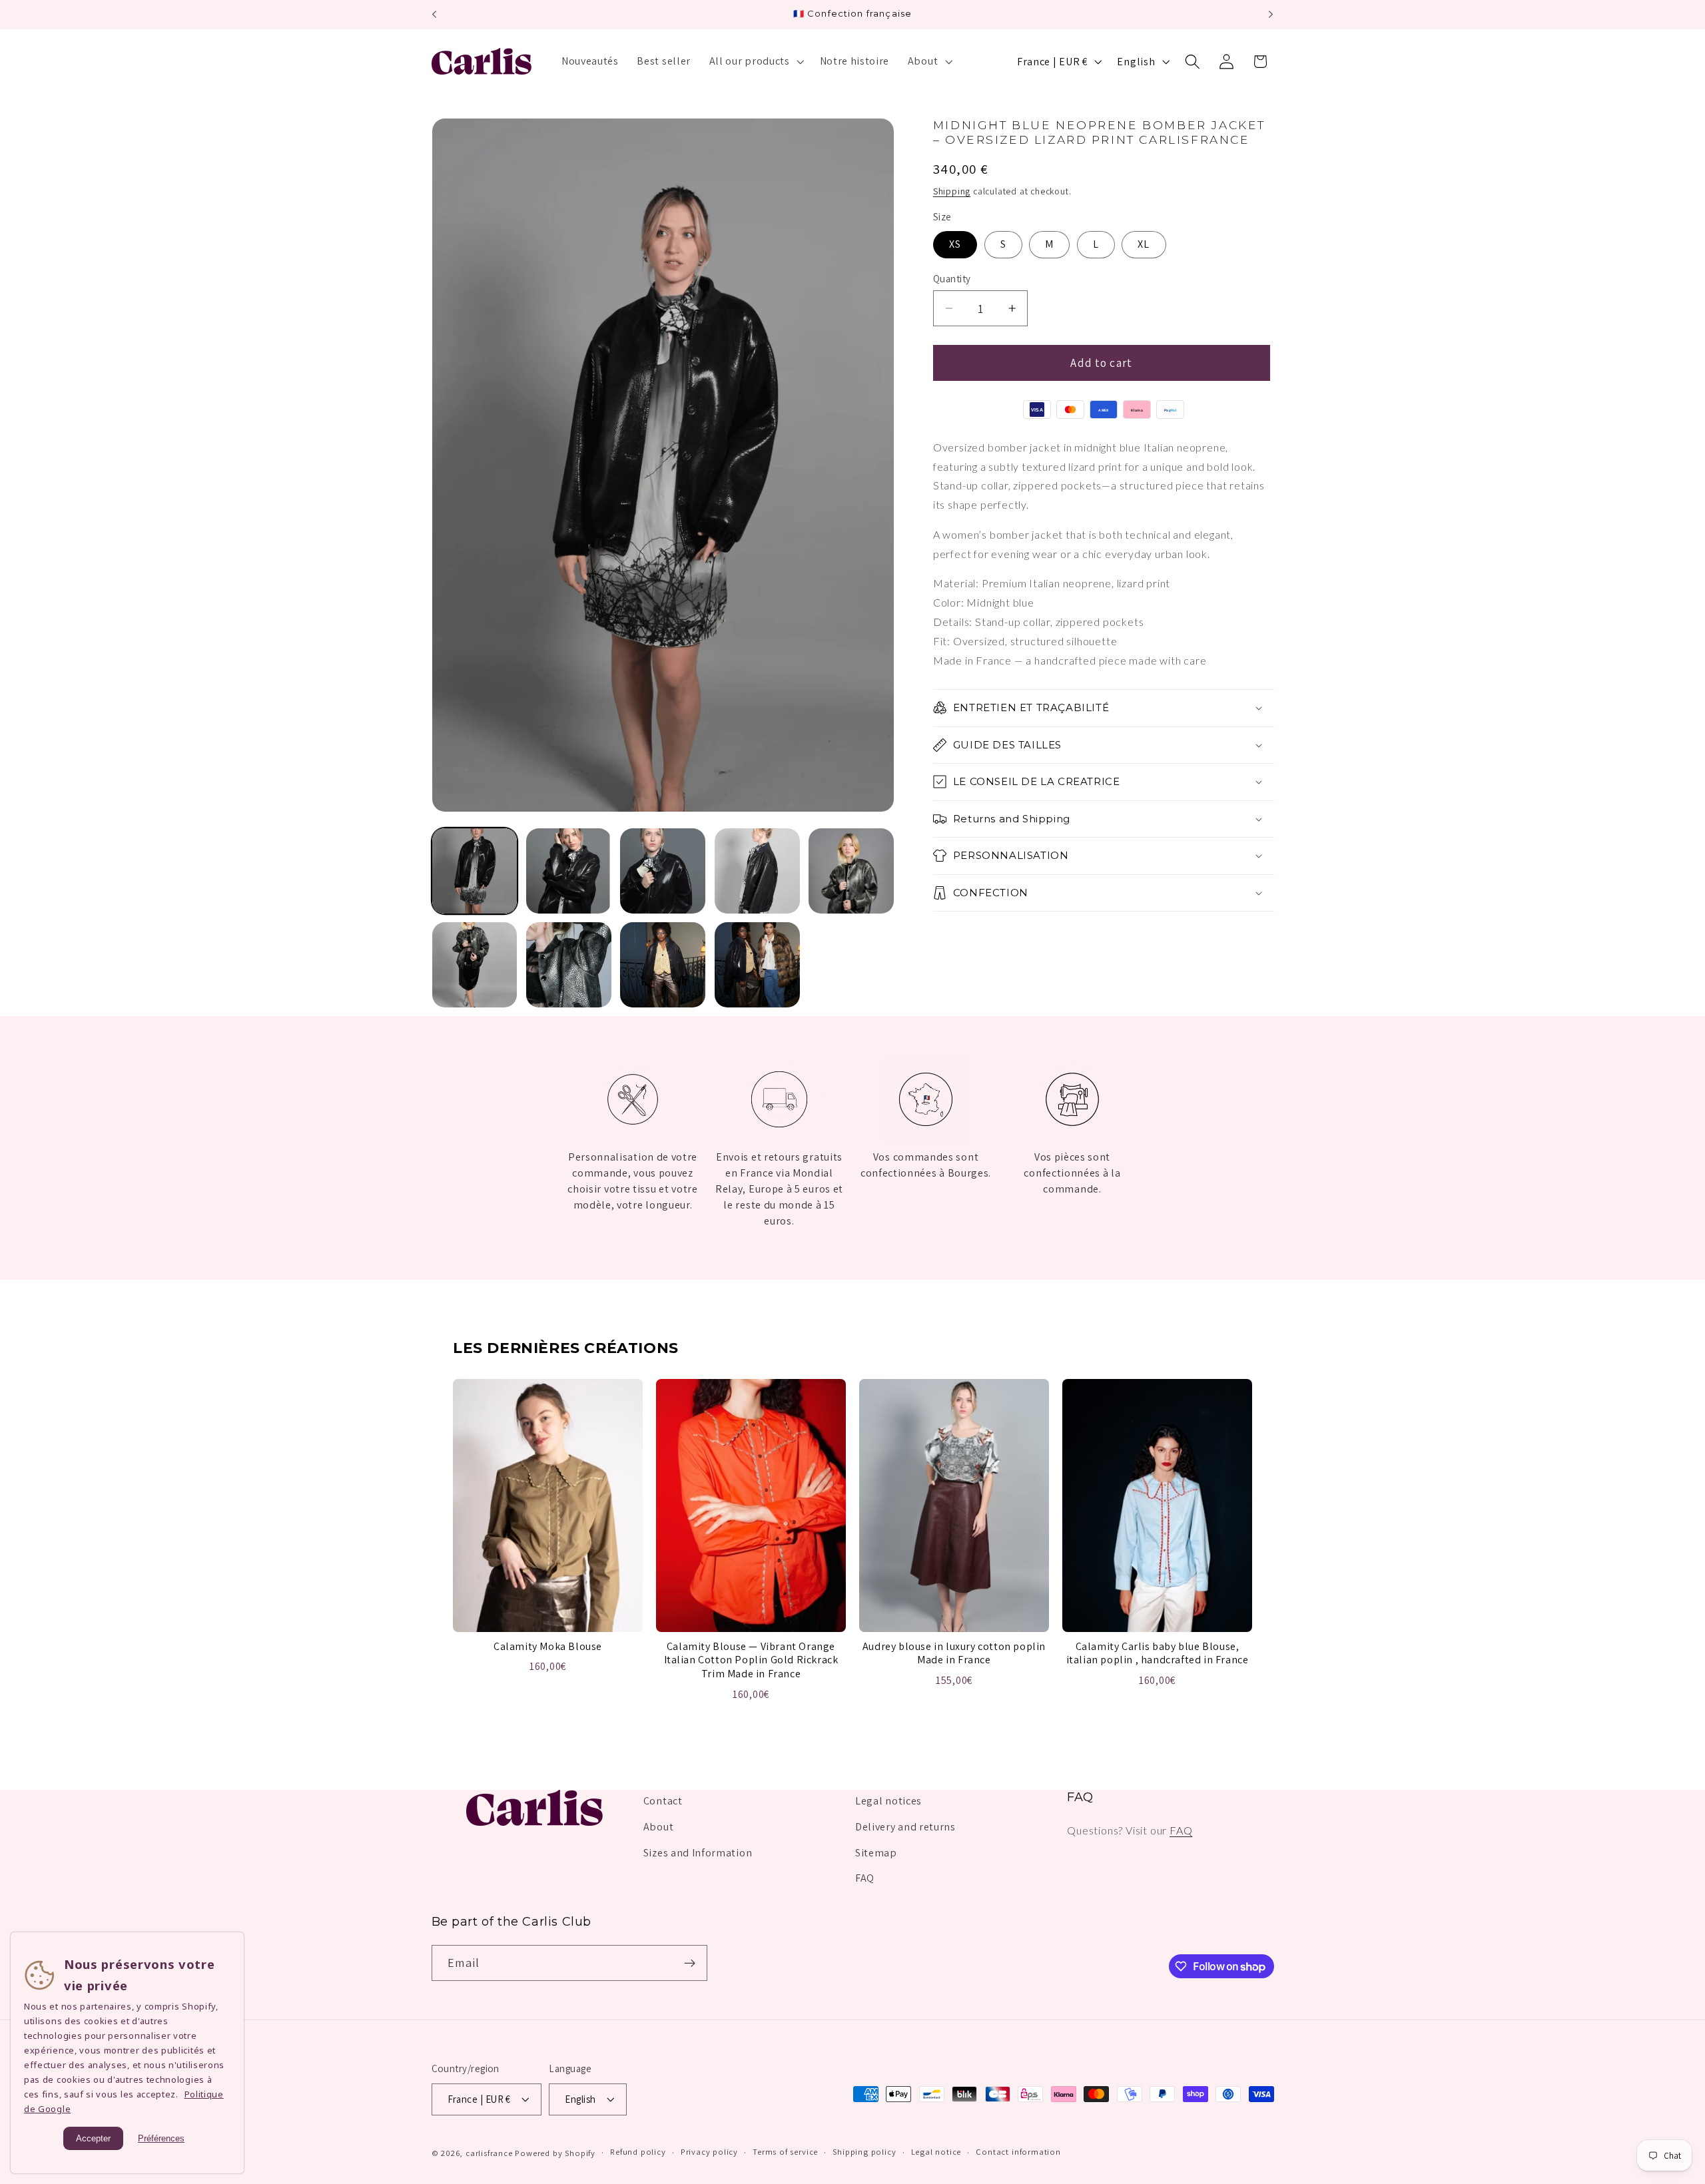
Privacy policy (709, 2152)
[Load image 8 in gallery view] (663, 965)
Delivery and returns (905, 1827)
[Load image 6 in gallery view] (475, 965)
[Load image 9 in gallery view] (757, 965)
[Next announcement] (1271, 15)
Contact (663, 1801)
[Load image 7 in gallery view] (569, 965)
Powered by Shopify (555, 2153)
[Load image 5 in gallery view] (851, 871)
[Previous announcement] (434, 15)
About (658, 1827)
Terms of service (785, 2152)
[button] (755, 61)
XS (955, 244)
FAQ (865, 1879)
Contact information (1018, 2152)
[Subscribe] (690, 1964)
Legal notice (936, 2152)
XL (1144, 244)
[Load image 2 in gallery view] (569, 871)
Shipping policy (864, 2152)
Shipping (952, 191)
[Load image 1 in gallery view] (475, 871)
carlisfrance (489, 2153)
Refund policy (638, 2152)
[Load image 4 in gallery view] (757, 871)
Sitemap (876, 1853)
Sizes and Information (698, 1853)
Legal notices (888, 1801)
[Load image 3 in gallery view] (663, 871)
